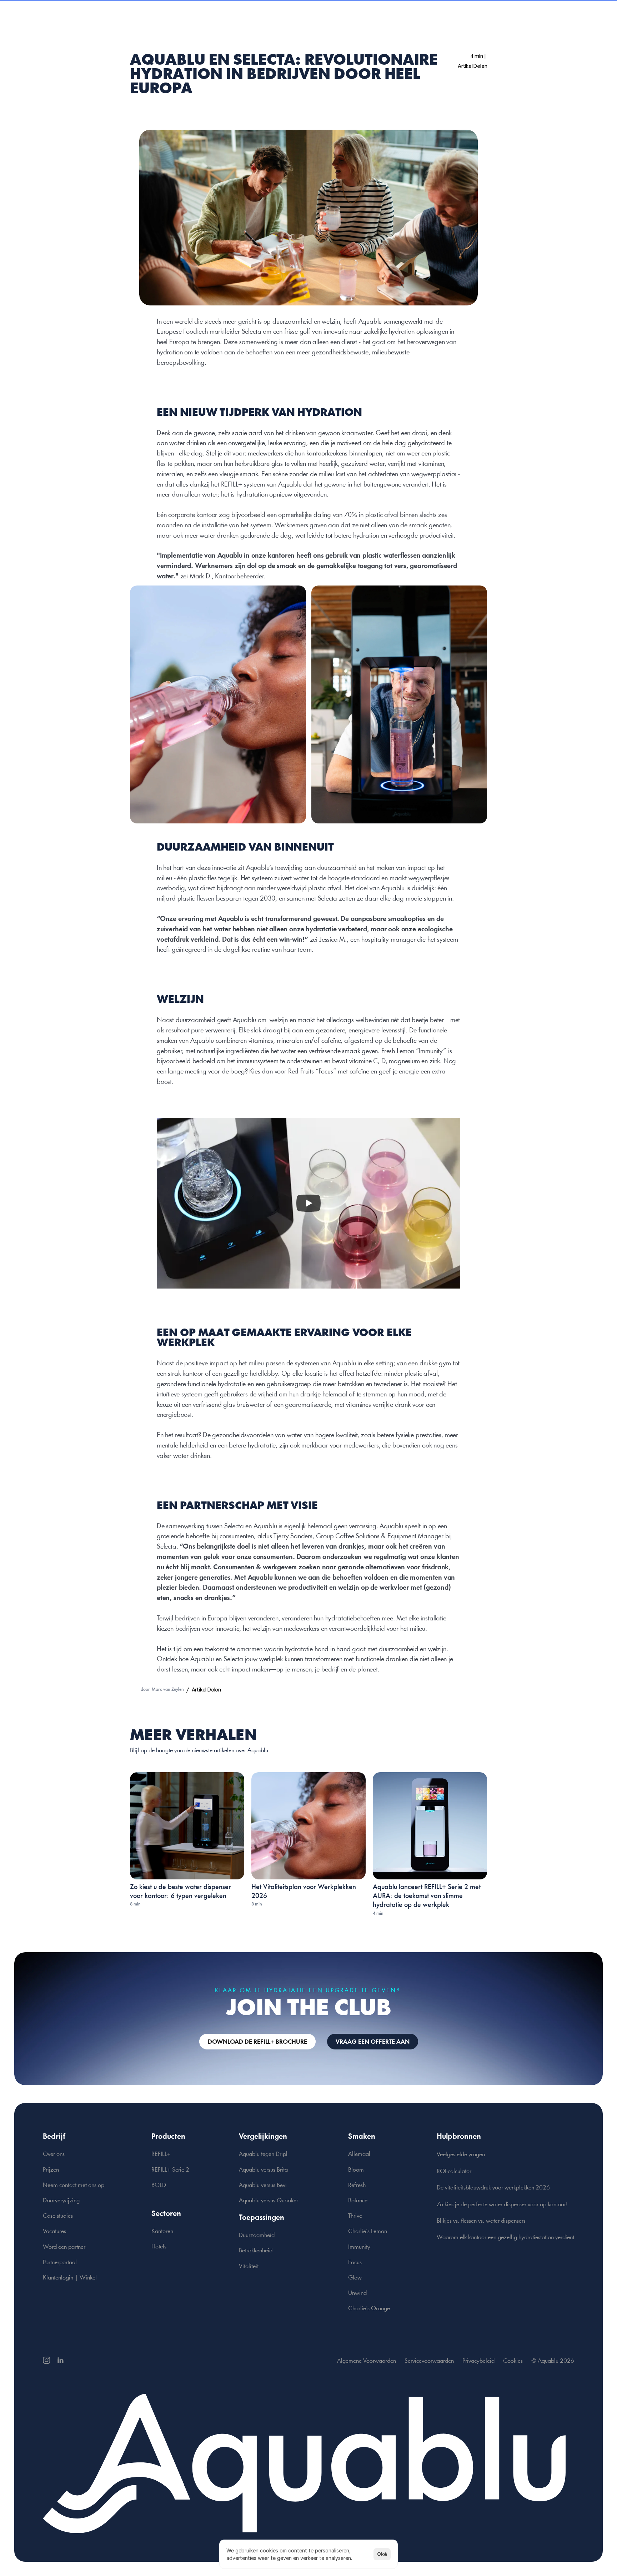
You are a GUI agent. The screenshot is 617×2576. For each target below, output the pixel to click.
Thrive (355, 2216)
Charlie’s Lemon (368, 2231)
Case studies (58, 2216)
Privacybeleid (478, 2361)
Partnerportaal (60, 2263)
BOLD (159, 2185)
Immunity (359, 2247)
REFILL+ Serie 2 (170, 2170)
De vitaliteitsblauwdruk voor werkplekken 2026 (493, 2188)
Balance (358, 2201)
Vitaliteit (249, 2266)
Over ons (54, 2154)
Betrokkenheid (256, 2251)
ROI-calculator (454, 2171)
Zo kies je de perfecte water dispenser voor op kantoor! (502, 2205)
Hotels (159, 2247)
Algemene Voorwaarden (367, 2361)
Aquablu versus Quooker (269, 2201)
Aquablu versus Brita (263, 2170)
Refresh (357, 2185)
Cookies (513, 2361)
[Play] (308, 1203)
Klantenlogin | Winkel (70, 2278)
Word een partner (64, 2247)
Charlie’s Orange (369, 2309)
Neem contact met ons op (74, 2185)
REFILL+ (161, 2154)
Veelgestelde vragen (461, 2155)
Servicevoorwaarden (429, 2361)
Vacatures (54, 2231)
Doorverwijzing (61, 2201)
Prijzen (51, 2170)
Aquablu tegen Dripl (263, 2154)
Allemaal (359, 2154)
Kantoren (162, 2231)
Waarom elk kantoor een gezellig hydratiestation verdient (505, 2238)
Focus (355, 2263)
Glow (355, 2278)
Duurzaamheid (257, 2235)
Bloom (356, 2170)
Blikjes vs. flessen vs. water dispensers (481, 2221)
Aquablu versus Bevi (263, 2185)
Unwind (357, 2293)
